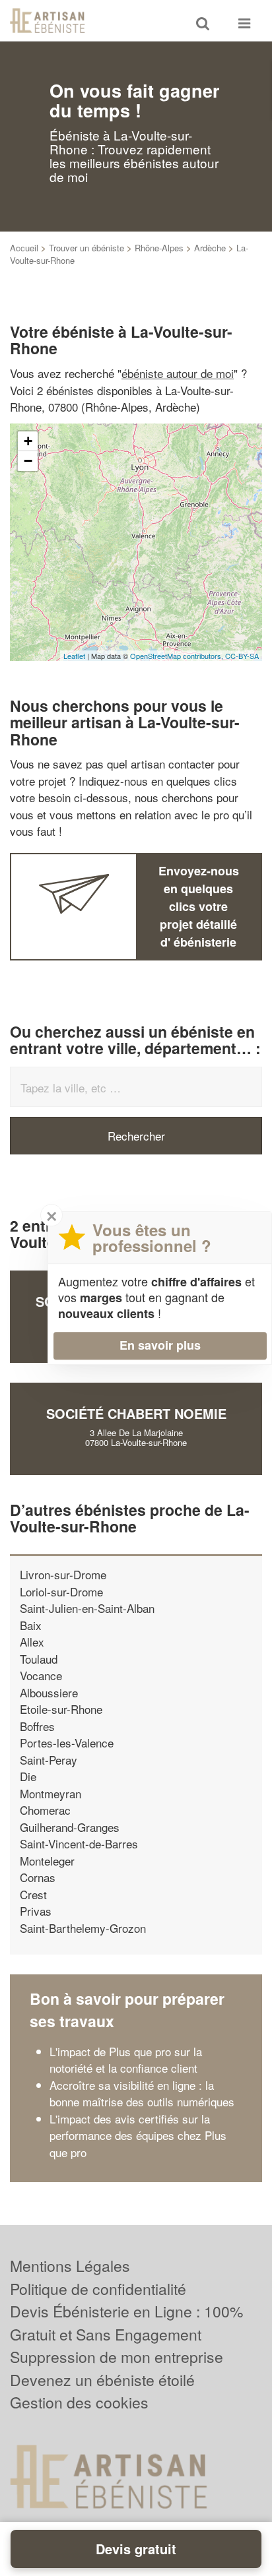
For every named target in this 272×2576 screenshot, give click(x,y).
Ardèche (210, 248)
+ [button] (28, 441)
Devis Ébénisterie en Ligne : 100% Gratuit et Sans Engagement (126, 2323)
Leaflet (74, 656)
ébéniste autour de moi (178, 373)
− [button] (28, 461)
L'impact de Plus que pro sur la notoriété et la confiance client (126, 2060)
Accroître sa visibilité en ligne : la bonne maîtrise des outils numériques (142, 2093)
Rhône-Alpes (159, 248)
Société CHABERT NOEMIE (136, 1413)
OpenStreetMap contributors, (178, 656)
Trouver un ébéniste (86, 248)
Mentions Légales (70, 2266)
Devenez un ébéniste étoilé (102, 2380)
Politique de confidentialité (98, 2289)
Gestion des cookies (79, 2402)
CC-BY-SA (242, 656)
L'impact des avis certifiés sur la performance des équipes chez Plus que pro (138, 2135)
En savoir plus (160, 1345)
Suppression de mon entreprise (117, 2357)
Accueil (24, 248)
